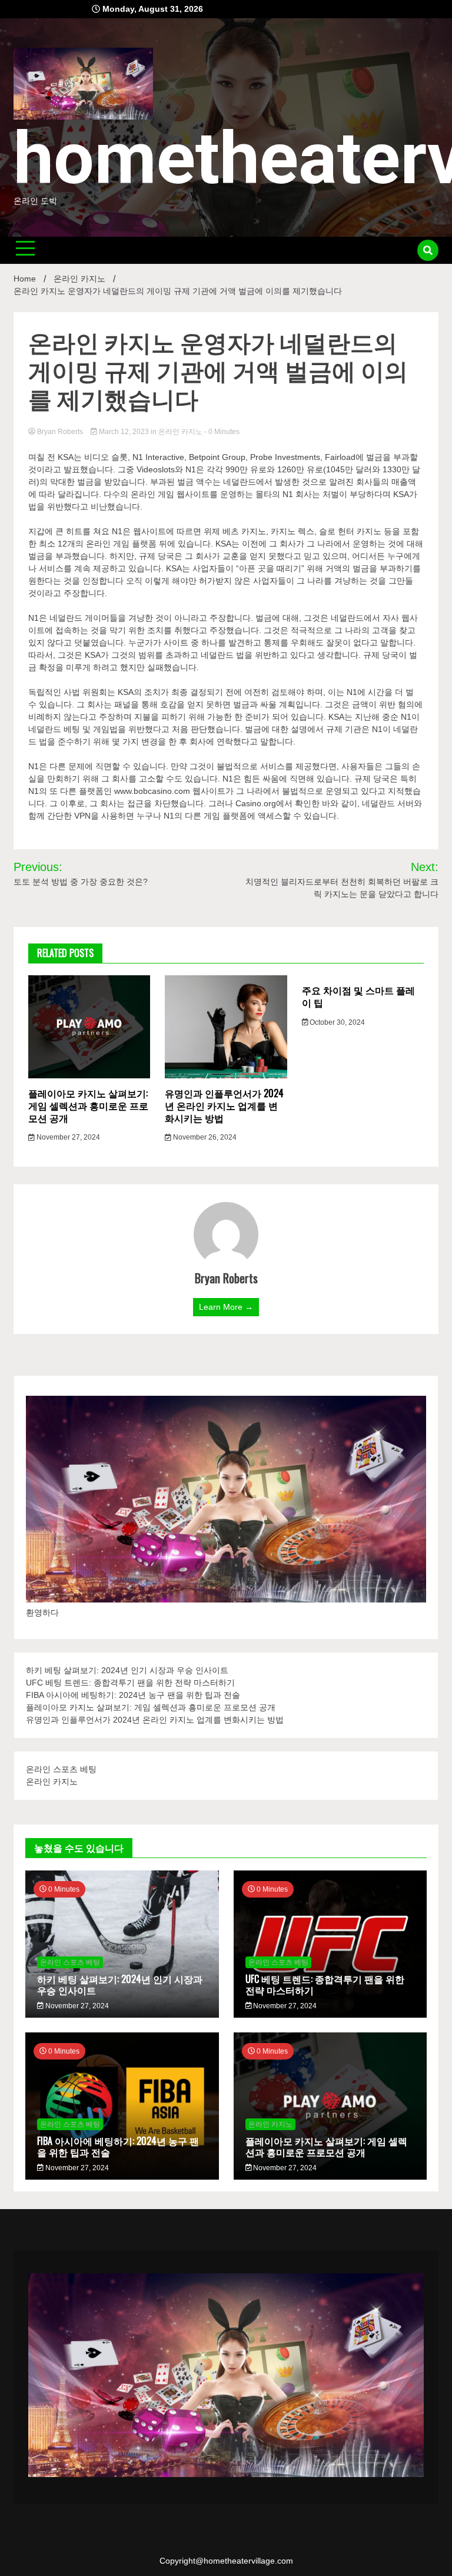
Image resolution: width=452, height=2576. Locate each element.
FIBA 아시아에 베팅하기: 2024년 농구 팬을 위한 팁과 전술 (133, 1695)
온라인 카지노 (180, 432)
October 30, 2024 (336, 1022)
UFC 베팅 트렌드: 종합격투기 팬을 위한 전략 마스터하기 (130, 1683)
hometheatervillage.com (248, 2561)
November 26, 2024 (204, 1137)
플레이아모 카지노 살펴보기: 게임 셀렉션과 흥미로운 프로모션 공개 (88, 1105)
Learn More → (226, 1307)
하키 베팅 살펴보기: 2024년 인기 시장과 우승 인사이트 (127, 1670)
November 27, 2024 (67, 1137)
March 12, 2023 (124, 432)
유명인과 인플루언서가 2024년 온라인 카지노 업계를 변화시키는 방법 (224, 1105)
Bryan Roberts (60, 432)
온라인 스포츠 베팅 (61, 1769)
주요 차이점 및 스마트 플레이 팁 (358, 996)
